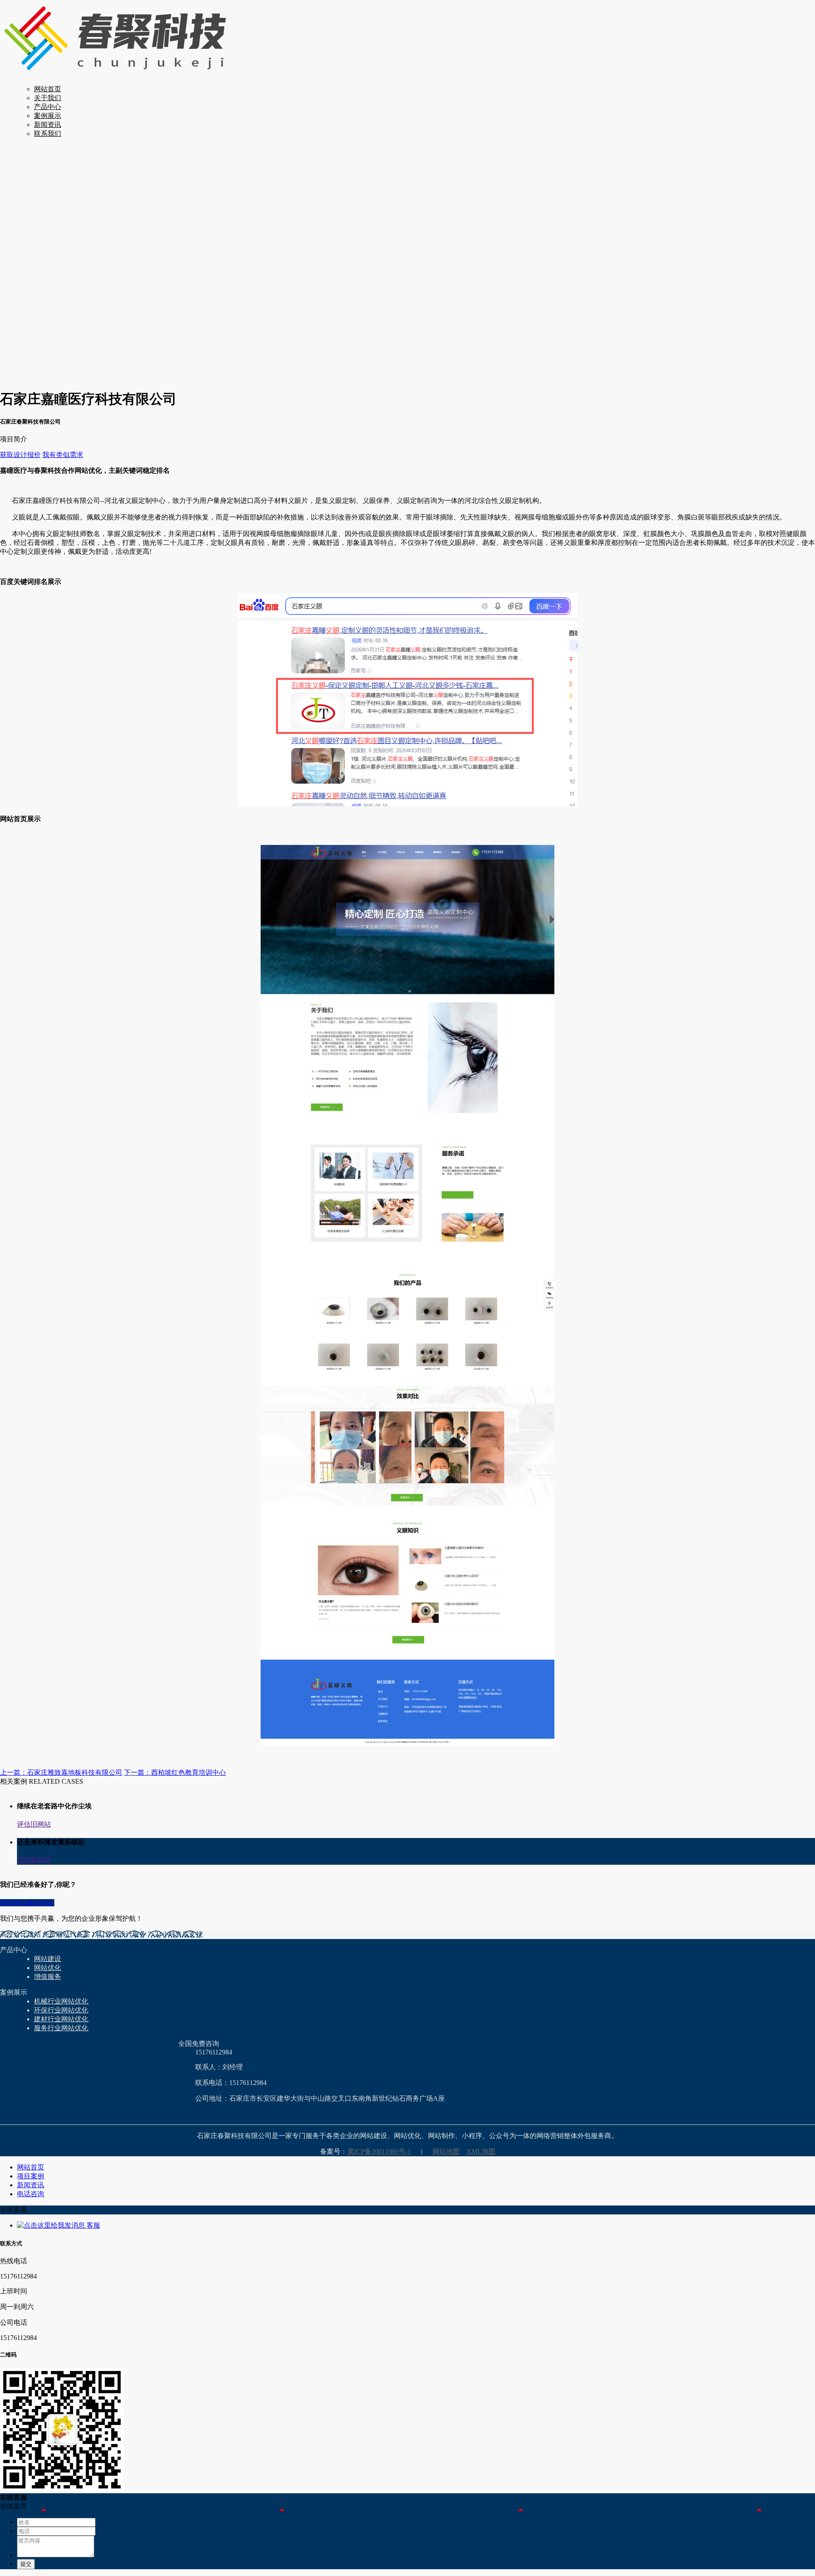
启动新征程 (34, 1860)
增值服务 (48, 1977)
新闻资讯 (48, 125)
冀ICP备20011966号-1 (379, 2151)
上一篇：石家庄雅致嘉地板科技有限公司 (61, 1772)
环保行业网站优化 (61, 2010)
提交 (26, 2564)
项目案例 (31, 2176)
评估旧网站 (34, 1824)
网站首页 (48, 89)
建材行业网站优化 (61, 2019)
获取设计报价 (20, 455)
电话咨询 (31, 2194)
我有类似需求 (63, 455)
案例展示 (48, 116)
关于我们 (48, 98)
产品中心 (48, 107)
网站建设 (48, 1959)
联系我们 (48, 133)
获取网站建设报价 (27, 1903)
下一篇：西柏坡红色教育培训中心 (175, 1772)
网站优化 (48, 1968)
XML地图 (481, 2151)
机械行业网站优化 (61, 2001)
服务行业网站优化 (61, 2028)
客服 (93, 2225)
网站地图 (446, 2151)
